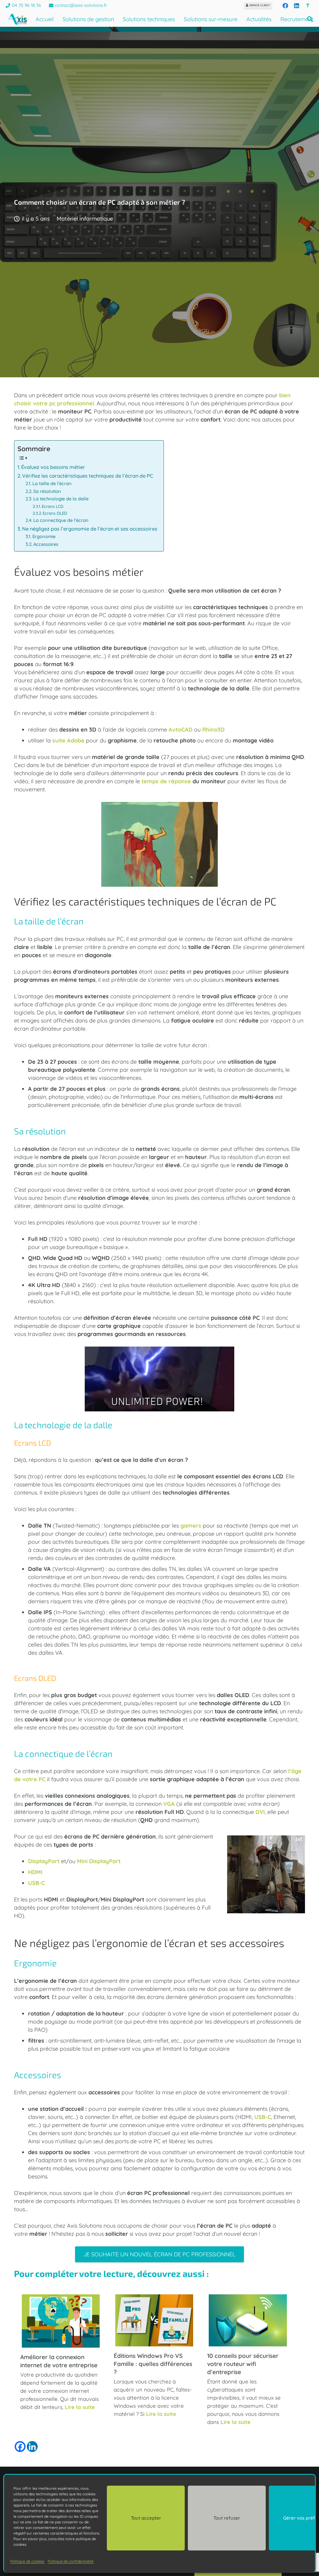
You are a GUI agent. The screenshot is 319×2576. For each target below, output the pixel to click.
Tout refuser (227, 2518)
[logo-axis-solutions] (17, 19)
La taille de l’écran (52, 483)
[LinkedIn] (297, 6)
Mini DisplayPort (99, 1861)
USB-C (36, 1883)
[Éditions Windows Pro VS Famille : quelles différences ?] (154, 2344)
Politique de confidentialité (71, 2561)
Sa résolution (47, 491)
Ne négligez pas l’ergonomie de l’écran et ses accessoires (90, 529)
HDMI (35, 1872)
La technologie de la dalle (61, 499)
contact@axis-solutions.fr (81, 5)
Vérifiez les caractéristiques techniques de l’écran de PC (88, 476)
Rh (206, 730)
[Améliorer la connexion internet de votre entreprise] (61, 2346)
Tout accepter (146, 2518)
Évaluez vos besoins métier (53, 467)
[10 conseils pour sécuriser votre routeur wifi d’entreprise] (248, 2344)
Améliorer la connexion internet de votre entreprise (59, 2361)
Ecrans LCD (52, 506)
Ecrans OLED (55, 513)
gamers (191, 1526)
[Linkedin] (32, 2447)
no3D (218, 730)
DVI (260, 1812)
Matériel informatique (85, 219)
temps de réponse (166, 781)
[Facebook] (285, 6)
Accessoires (46, 544)
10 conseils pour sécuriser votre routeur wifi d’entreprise (243, 2364)
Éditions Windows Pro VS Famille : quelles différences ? (153, 2364)
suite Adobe (68, 740)
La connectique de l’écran (61, 520)
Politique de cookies (27, 2561)
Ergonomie (44, 536)
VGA (169, 1804)
